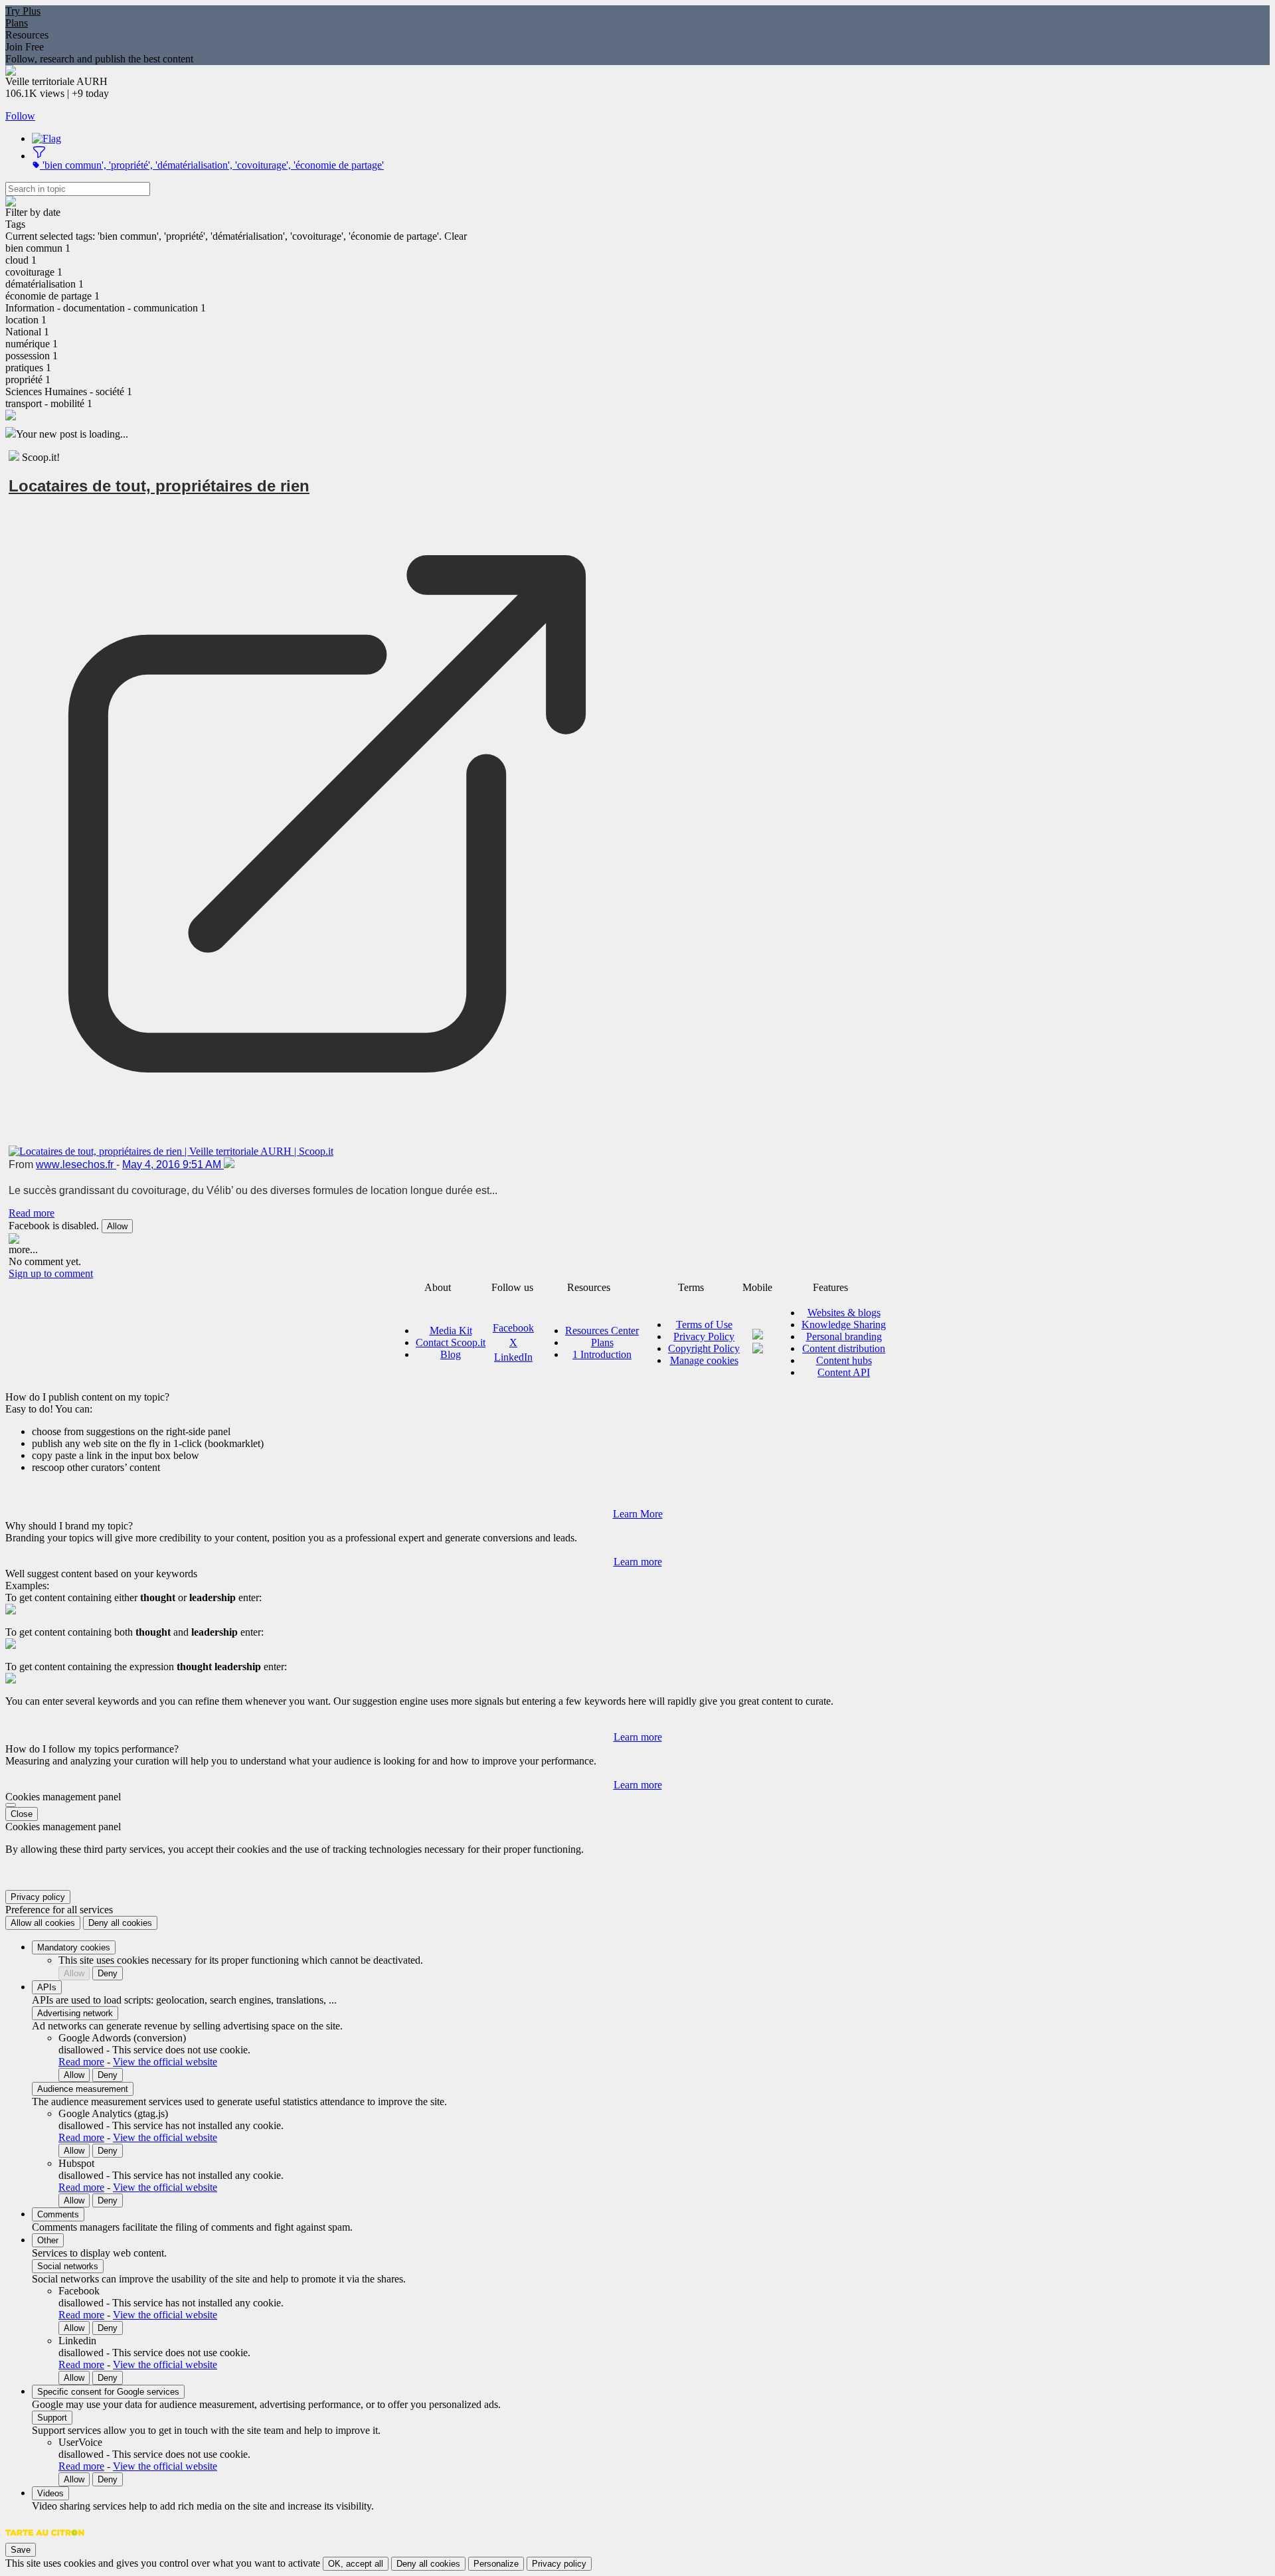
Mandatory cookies (74, 1947)
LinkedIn (513, 1357)
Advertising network (75, 2013)
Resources (27, 35)
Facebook (513, 1328)
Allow (117, 1226)
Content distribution (844, 1348)
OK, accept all (356, 2564)
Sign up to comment (51, 1273)
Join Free (25, 47)
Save (21, 2550)
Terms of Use (704, 1325)
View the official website (165, 2062)
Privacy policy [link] (38, 1897)
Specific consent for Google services (108, 2392)
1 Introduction (602, 1354)
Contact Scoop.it (451, 1342)
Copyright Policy (704, 1348)
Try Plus (23, 11)
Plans (17, 23)
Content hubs (844, 1360)
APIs (47, 1987)
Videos (50, 2493)
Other (48, 2240)
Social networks (68, 2266)
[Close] (11, 1805)
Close (22, 1814)
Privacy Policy (704, 1336)
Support (52, 2418)
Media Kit (451, 1331)
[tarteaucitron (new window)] (45, 2539)
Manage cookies (704, 1360)
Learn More (638, 1514)
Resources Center (602, 1331)
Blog (451, 1354)
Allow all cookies (43, 1923)
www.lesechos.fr (76, 1164)
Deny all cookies (120, 1923)
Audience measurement (83, 2089)
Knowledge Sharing (844, 1325)
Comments (58, 2214)
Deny (108, 1973)
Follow (20, 116)
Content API (844, 1372)
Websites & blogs (844, 1313)
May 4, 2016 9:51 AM (173, 1164)
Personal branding (844, 1336)
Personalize (496, 2564)
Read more (32, 1213)
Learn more (638, 1562)
